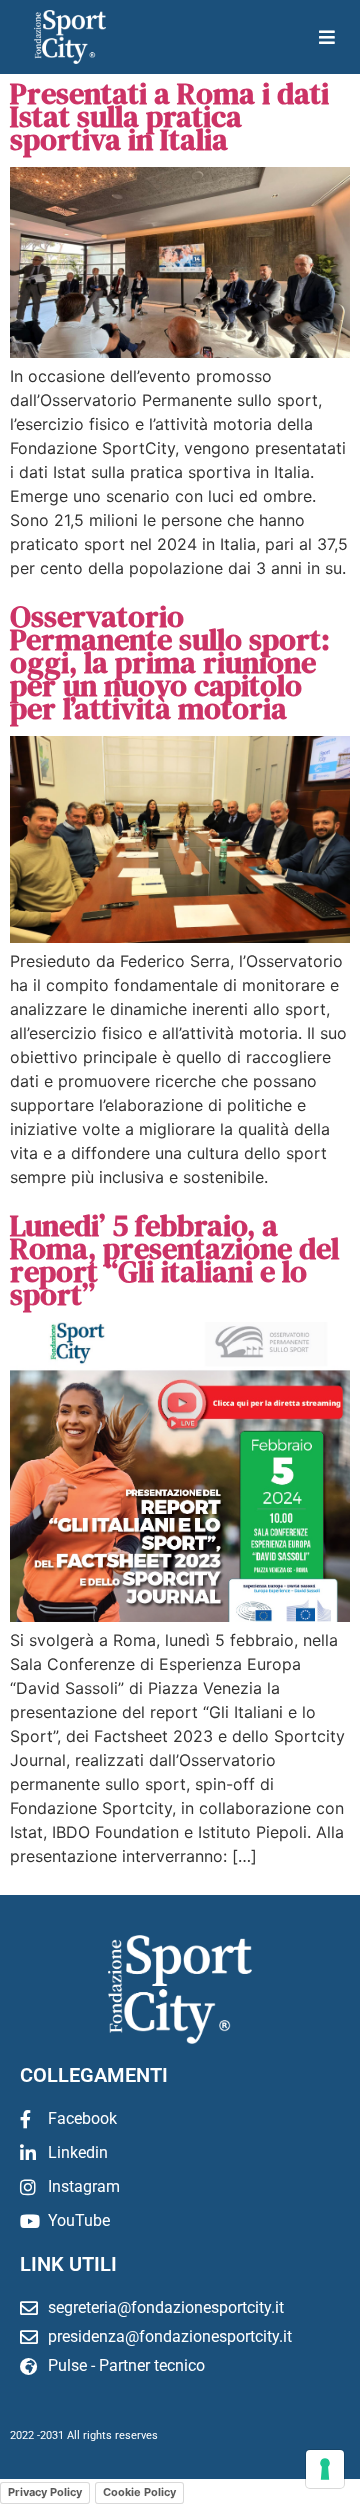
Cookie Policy (139, 2492)
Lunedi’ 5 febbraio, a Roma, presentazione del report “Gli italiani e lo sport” (174, 1260)
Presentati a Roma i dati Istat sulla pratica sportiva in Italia (169, 116)
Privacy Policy (45, 2492)
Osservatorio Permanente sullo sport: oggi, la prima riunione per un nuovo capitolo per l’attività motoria (170, 662)
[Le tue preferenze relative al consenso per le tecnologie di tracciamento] (325, 2469)
